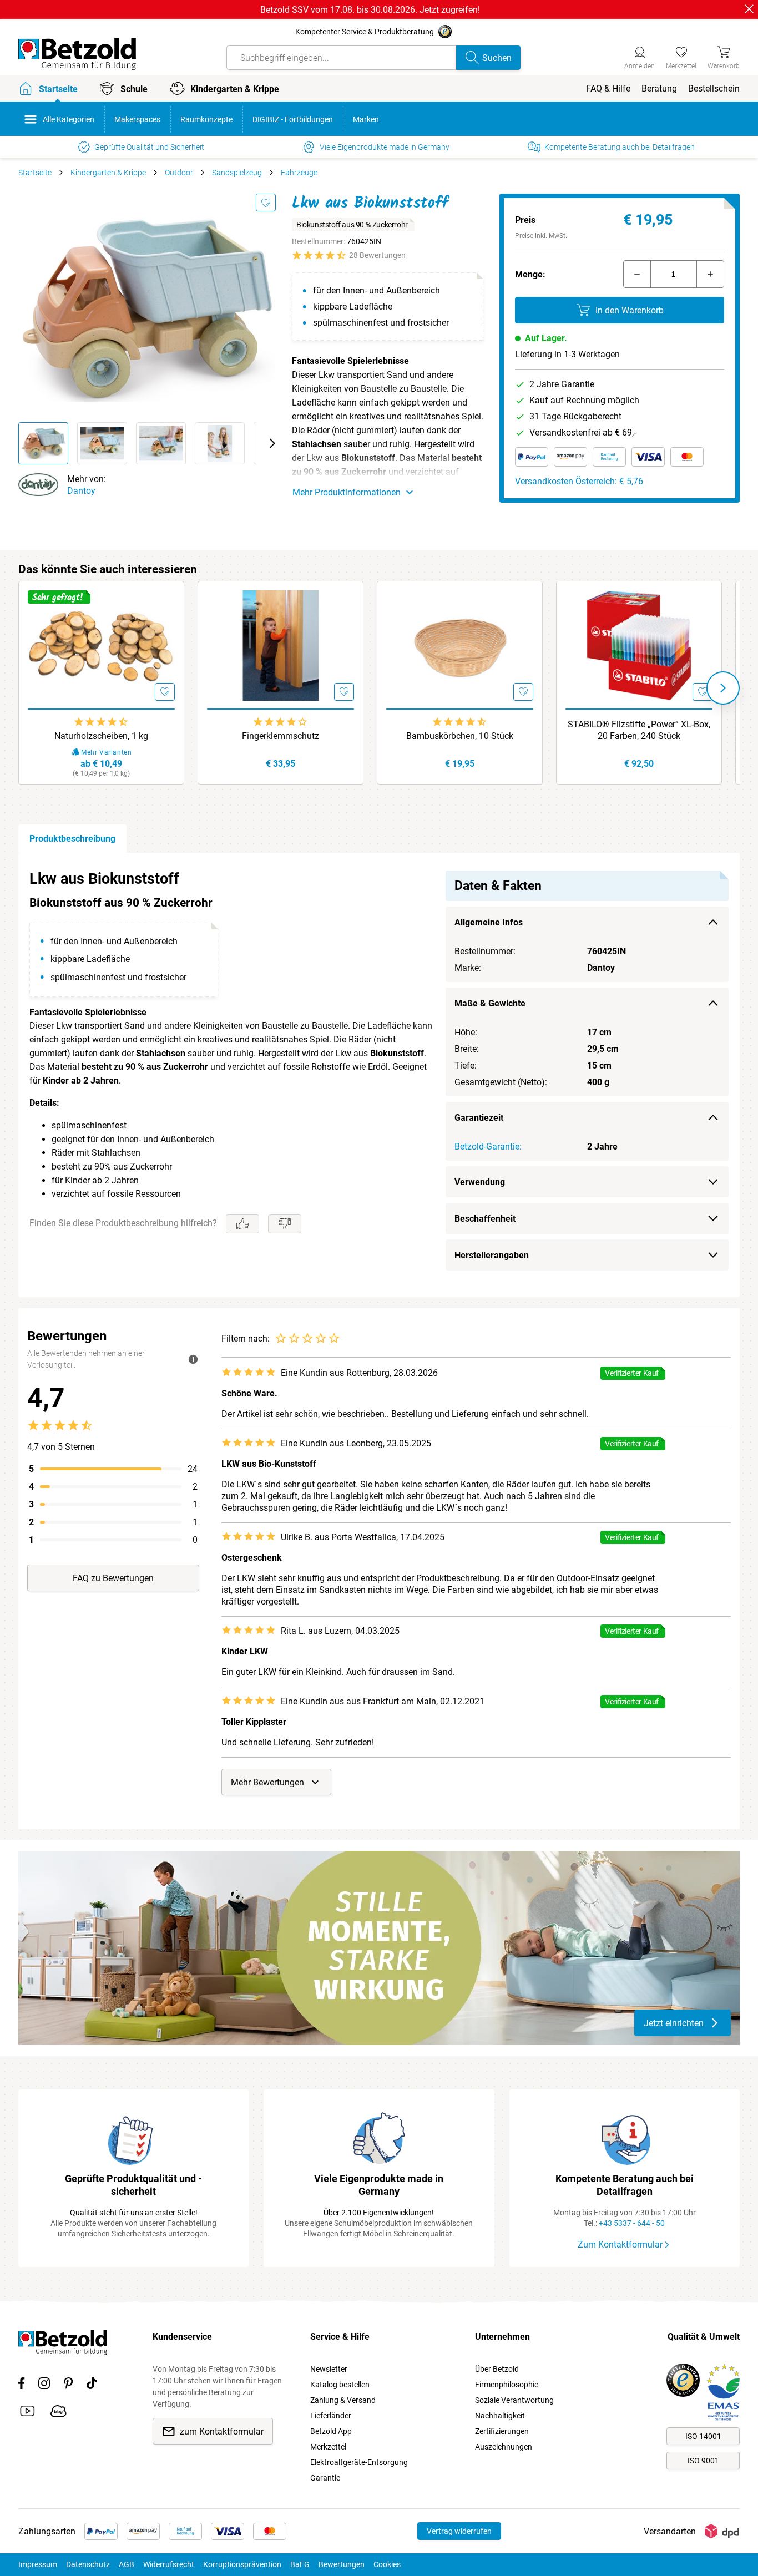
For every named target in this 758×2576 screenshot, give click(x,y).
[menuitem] (608, 88)
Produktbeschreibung (72, 839)
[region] (379, 1075)
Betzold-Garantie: (488, 1147)
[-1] (637, 274)
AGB (127, 2564)
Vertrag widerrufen (459, 2531)
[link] (681, 56)
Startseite (35, 173)
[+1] (710, 274)
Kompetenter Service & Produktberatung (365, 32)
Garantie (325, 2478)
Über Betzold (497, 2369)
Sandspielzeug (237, 173)
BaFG (300, 2564)
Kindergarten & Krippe (108, 173)
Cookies (387, 2564)
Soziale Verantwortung (514, 2400)
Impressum (38, 2564)
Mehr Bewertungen (267, 1782)
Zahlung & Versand (343, 2400)
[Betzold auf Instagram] (44, 2385)
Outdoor (179, 173)
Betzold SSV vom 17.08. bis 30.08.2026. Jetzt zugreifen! (370, 10)
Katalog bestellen (340, 2385)
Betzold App (331, 2431)
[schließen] (749, 9)
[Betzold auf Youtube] (27, 2413)
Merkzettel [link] (328, 2447)
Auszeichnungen (504, 2447)
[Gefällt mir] (242, 1224)
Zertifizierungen (502, 2431)
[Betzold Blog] (59, 2413)
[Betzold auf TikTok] (92, 2385)
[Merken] (266, 203)
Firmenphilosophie (507, 2385)
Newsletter (329, 2369)
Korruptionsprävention (242, 2564)
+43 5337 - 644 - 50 (632, 2223)
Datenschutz (88, 2564)
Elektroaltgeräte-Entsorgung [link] (359, 2462)
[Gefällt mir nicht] (285, 1224)
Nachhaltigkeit (500, 2416)
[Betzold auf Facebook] (21, 2385)
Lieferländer (331, 2416)
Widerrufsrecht (169, 2564)
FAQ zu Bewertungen (113, 1578)
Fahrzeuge (299, 173)
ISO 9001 (703, 2461)
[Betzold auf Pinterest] (68, 2385)
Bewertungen (342, 2564)
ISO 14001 (703, 2436)
